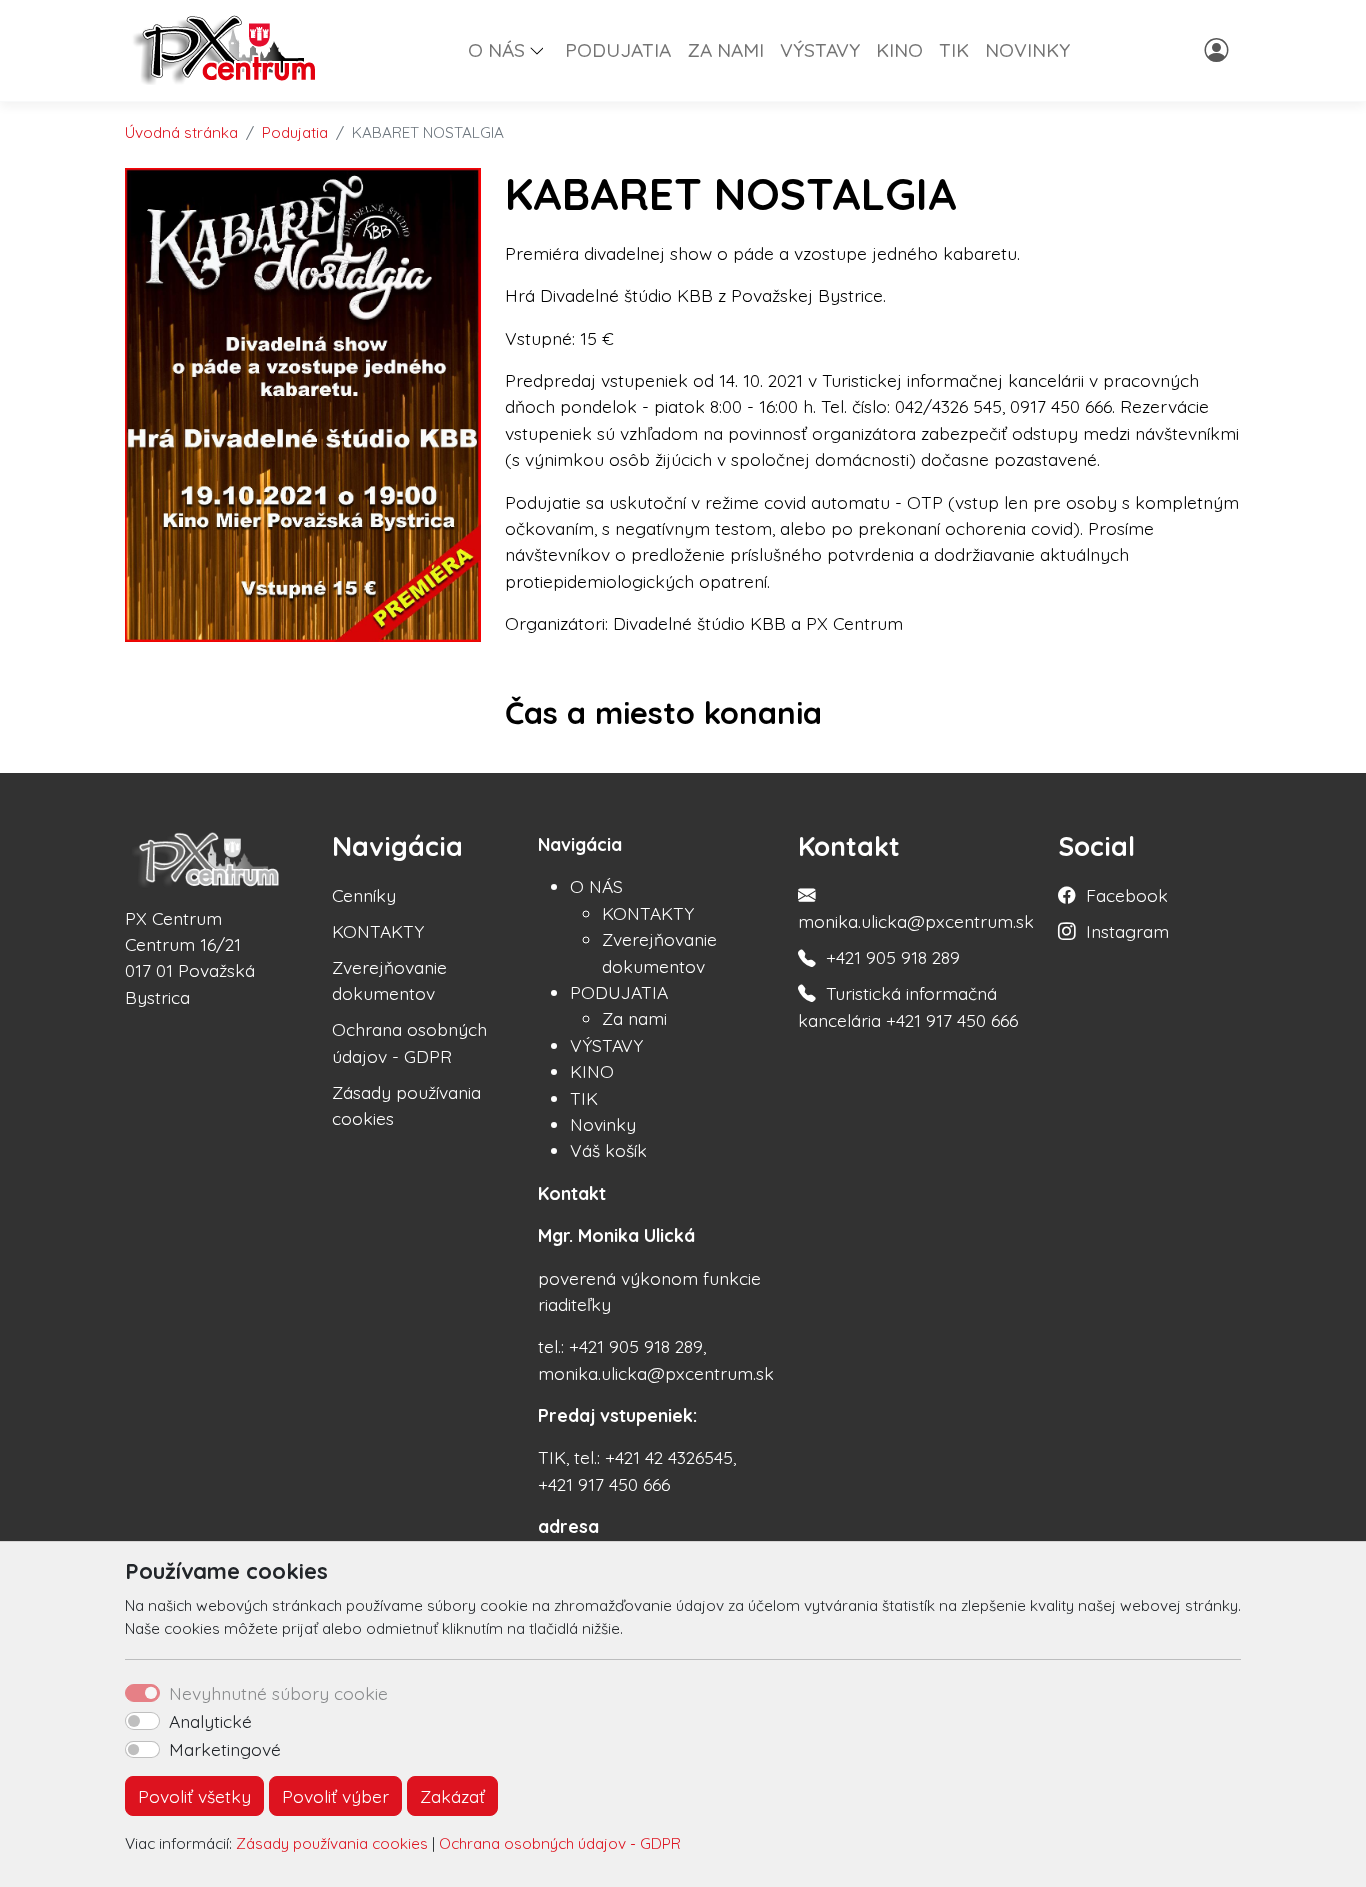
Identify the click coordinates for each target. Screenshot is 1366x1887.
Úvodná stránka (181, 132)
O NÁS (596, 886)
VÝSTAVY (820, 50)
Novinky (603, 1124)
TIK (954, 50)
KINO (899, 50)
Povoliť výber (335, 1796)
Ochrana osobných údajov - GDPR (560, 1843)
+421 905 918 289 (893, 957)
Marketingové (225, 1749)
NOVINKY (1027, 50)
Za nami (634, 1018)
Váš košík (608, 1150)
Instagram (1127, 931)
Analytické (210, 1721)
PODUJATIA (618, 50)
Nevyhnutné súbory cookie (278, 1693)
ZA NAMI (725, 50)
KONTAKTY (378, 931)
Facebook (1127, 895)
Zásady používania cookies (332, 1843)
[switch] (142, 1721)
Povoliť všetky (194, 1796)
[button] (545, 50)
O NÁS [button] (496, 50)
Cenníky (364, 895)
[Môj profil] (1218, 50)
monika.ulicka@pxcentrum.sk (916, 921)
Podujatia (295, 132)
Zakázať (452, 1796)
